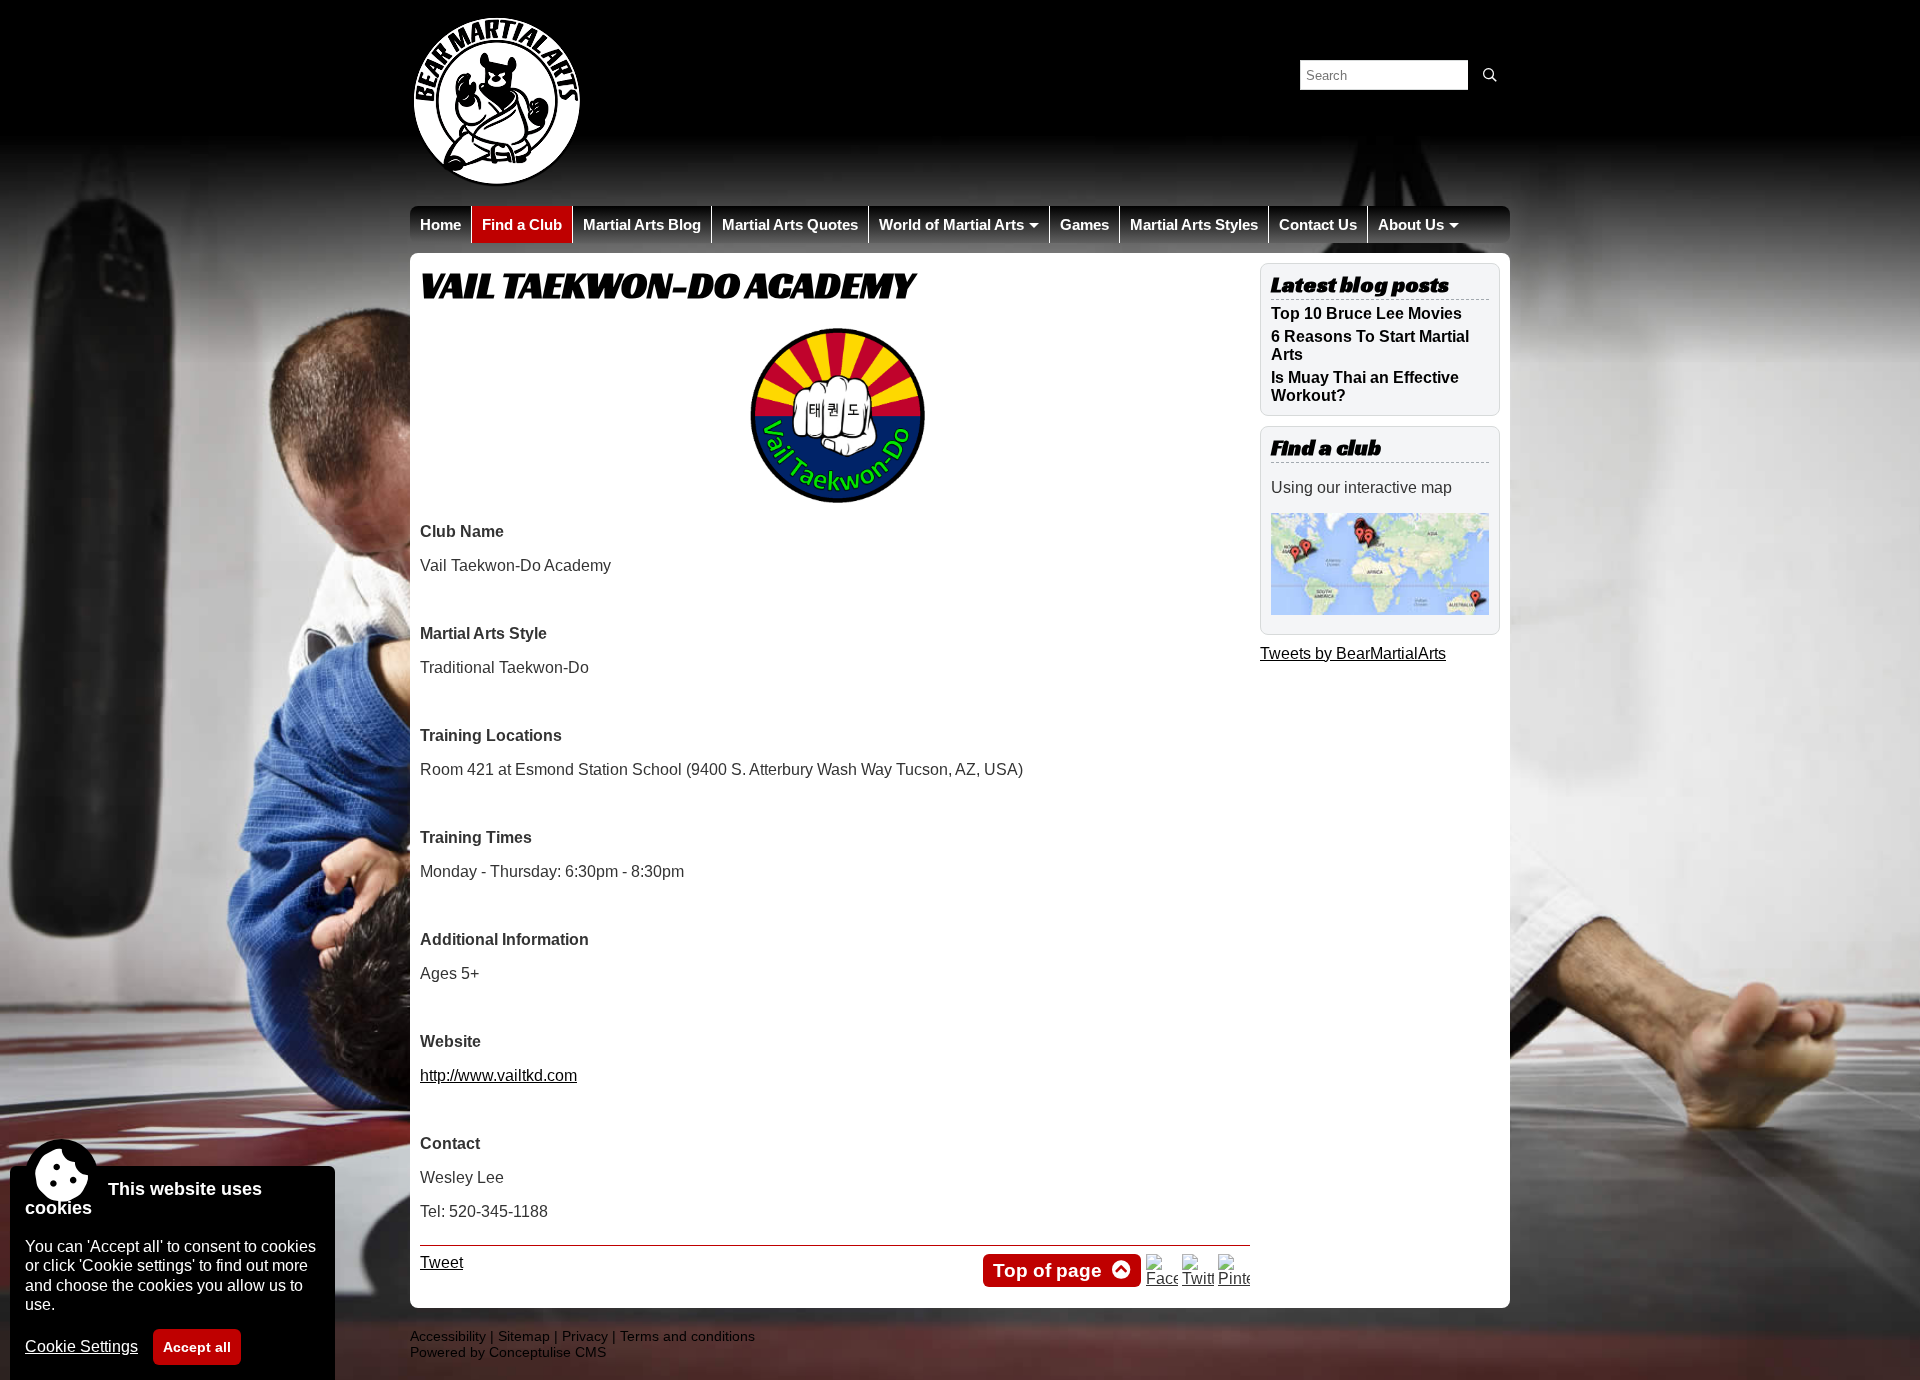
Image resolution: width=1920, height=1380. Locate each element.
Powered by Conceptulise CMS (508, 1352)
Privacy (585, 1336)
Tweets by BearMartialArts (1353, 653)
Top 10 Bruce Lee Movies (1366, 313)
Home (440, 224)
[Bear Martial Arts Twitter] (1198, 1278)
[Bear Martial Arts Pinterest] (1234, 1278)
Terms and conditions (687, 1336)
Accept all (197, 1347)
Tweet (441, 1262)
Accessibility (448, 1336)
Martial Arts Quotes (790, 224)
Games (1084, 224)
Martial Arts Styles (1194, 224)
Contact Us (1318, 224)
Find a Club (522, 224)
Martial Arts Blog (642, 224)
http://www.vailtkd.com (498, 1075)
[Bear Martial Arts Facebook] (1162, 1278)
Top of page (1047, 1270)
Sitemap (524, 1336)
